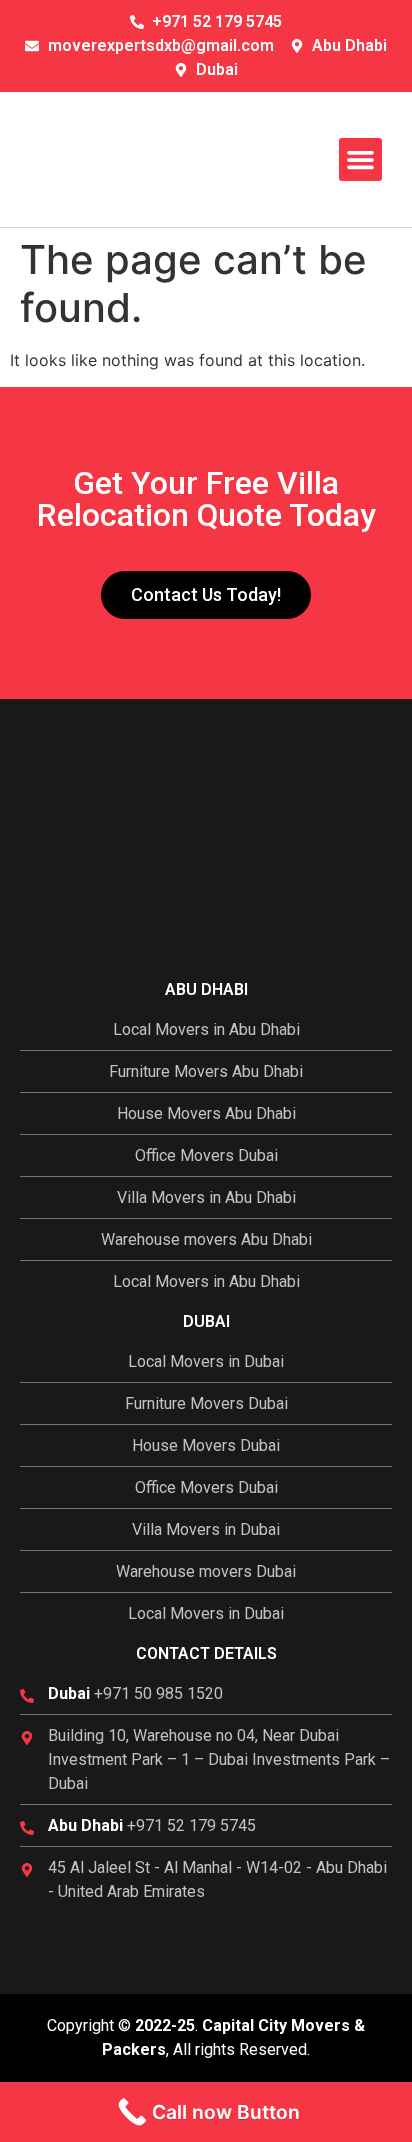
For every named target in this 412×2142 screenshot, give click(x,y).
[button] (361, 160)
